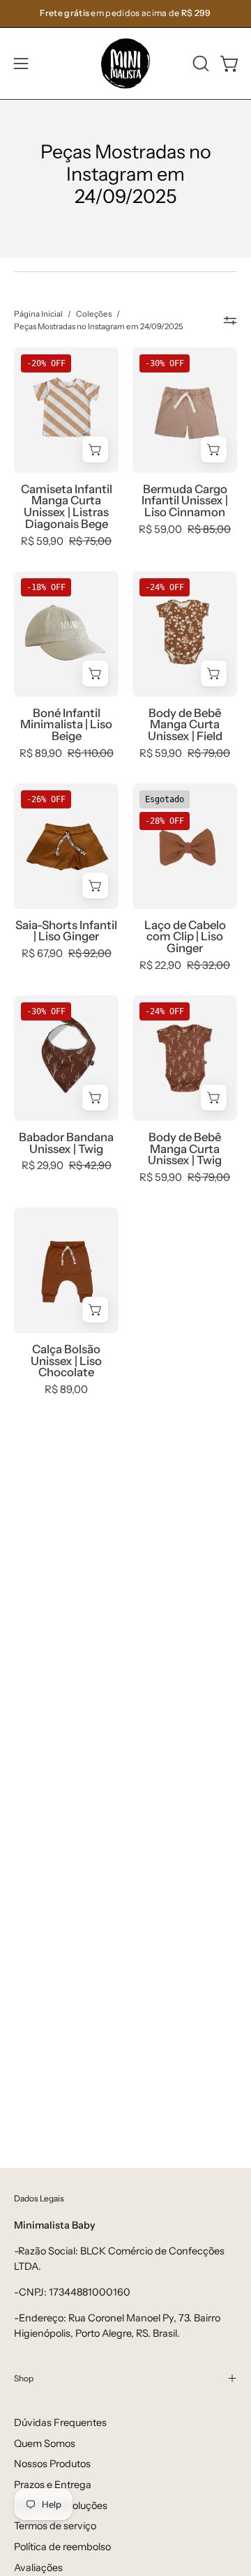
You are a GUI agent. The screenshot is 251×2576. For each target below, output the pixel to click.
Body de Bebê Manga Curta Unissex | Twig (185, 1149)
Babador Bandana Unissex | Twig (66, 1143)
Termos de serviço (55, 2526)
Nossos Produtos (52, 2464)
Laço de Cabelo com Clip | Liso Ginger (185, 937)
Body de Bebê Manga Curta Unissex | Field (185, 725)
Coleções (94, 314)
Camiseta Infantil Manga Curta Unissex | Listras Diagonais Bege (67, 507)
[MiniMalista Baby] (125, 63)
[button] (199, 63)
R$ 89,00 (66, 1390)
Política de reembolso (62, 2547)
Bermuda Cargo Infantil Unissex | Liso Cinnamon (185, 501)
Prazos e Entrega (53, 2485)
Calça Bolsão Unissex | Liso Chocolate (66, 1361)
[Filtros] (230, 321)
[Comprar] (95, 450)
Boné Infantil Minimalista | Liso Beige (66, 725)
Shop (24, 2378)
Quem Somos (45, 2443)
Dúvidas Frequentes (60, 2423)
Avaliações (38, 2568)
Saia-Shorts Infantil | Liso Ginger (66, 931)
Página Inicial (38, 314)
